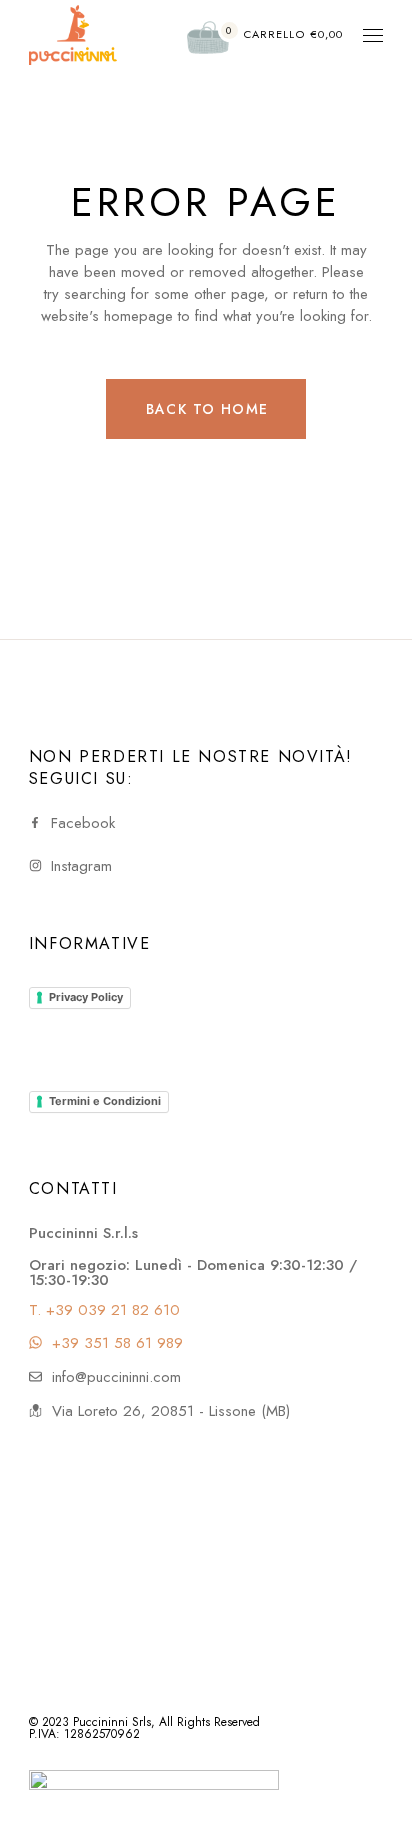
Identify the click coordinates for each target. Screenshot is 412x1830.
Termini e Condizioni (105, 1101)
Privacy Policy (86, 997)
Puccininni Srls (112, 1722)
